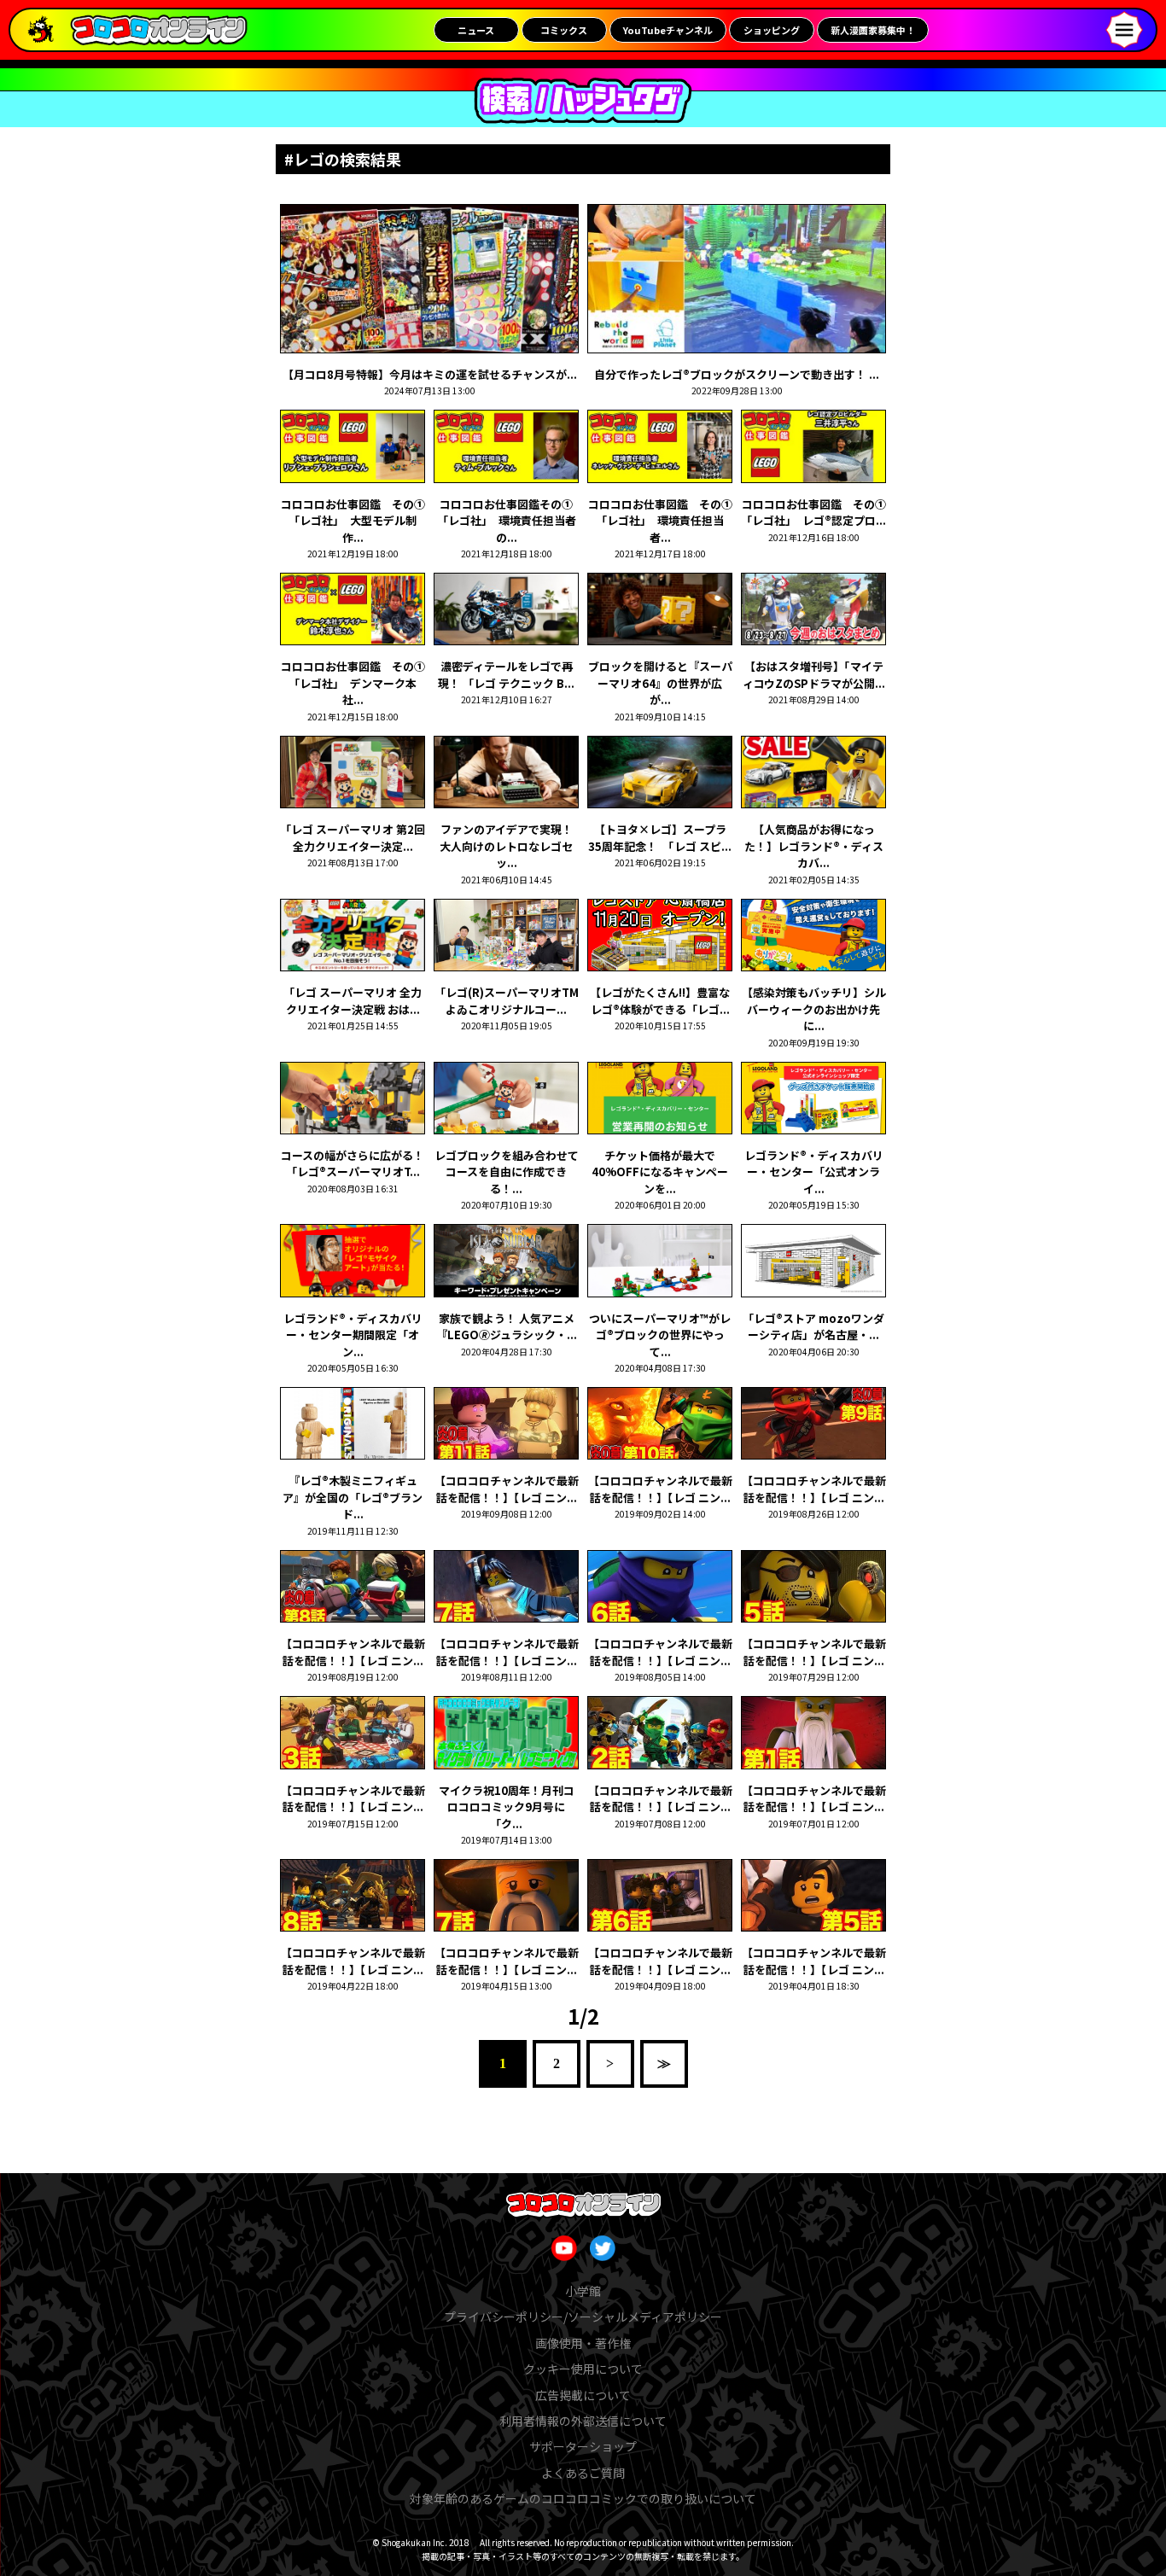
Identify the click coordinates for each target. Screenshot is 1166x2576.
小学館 (583, 2291)
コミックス (564, 30)
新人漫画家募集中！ (873, 30)
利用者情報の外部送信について (583, 2421)
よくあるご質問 (583, 2473)
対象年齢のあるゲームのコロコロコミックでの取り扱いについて (583, 2498)
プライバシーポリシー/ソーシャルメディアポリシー (583, 2317)
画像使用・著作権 (583, 2343)
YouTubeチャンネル (668, 30)
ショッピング (772, 30)
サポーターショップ (583, 2446)
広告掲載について (583, 2395)
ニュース (476, 30)
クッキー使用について (583, 2369)
